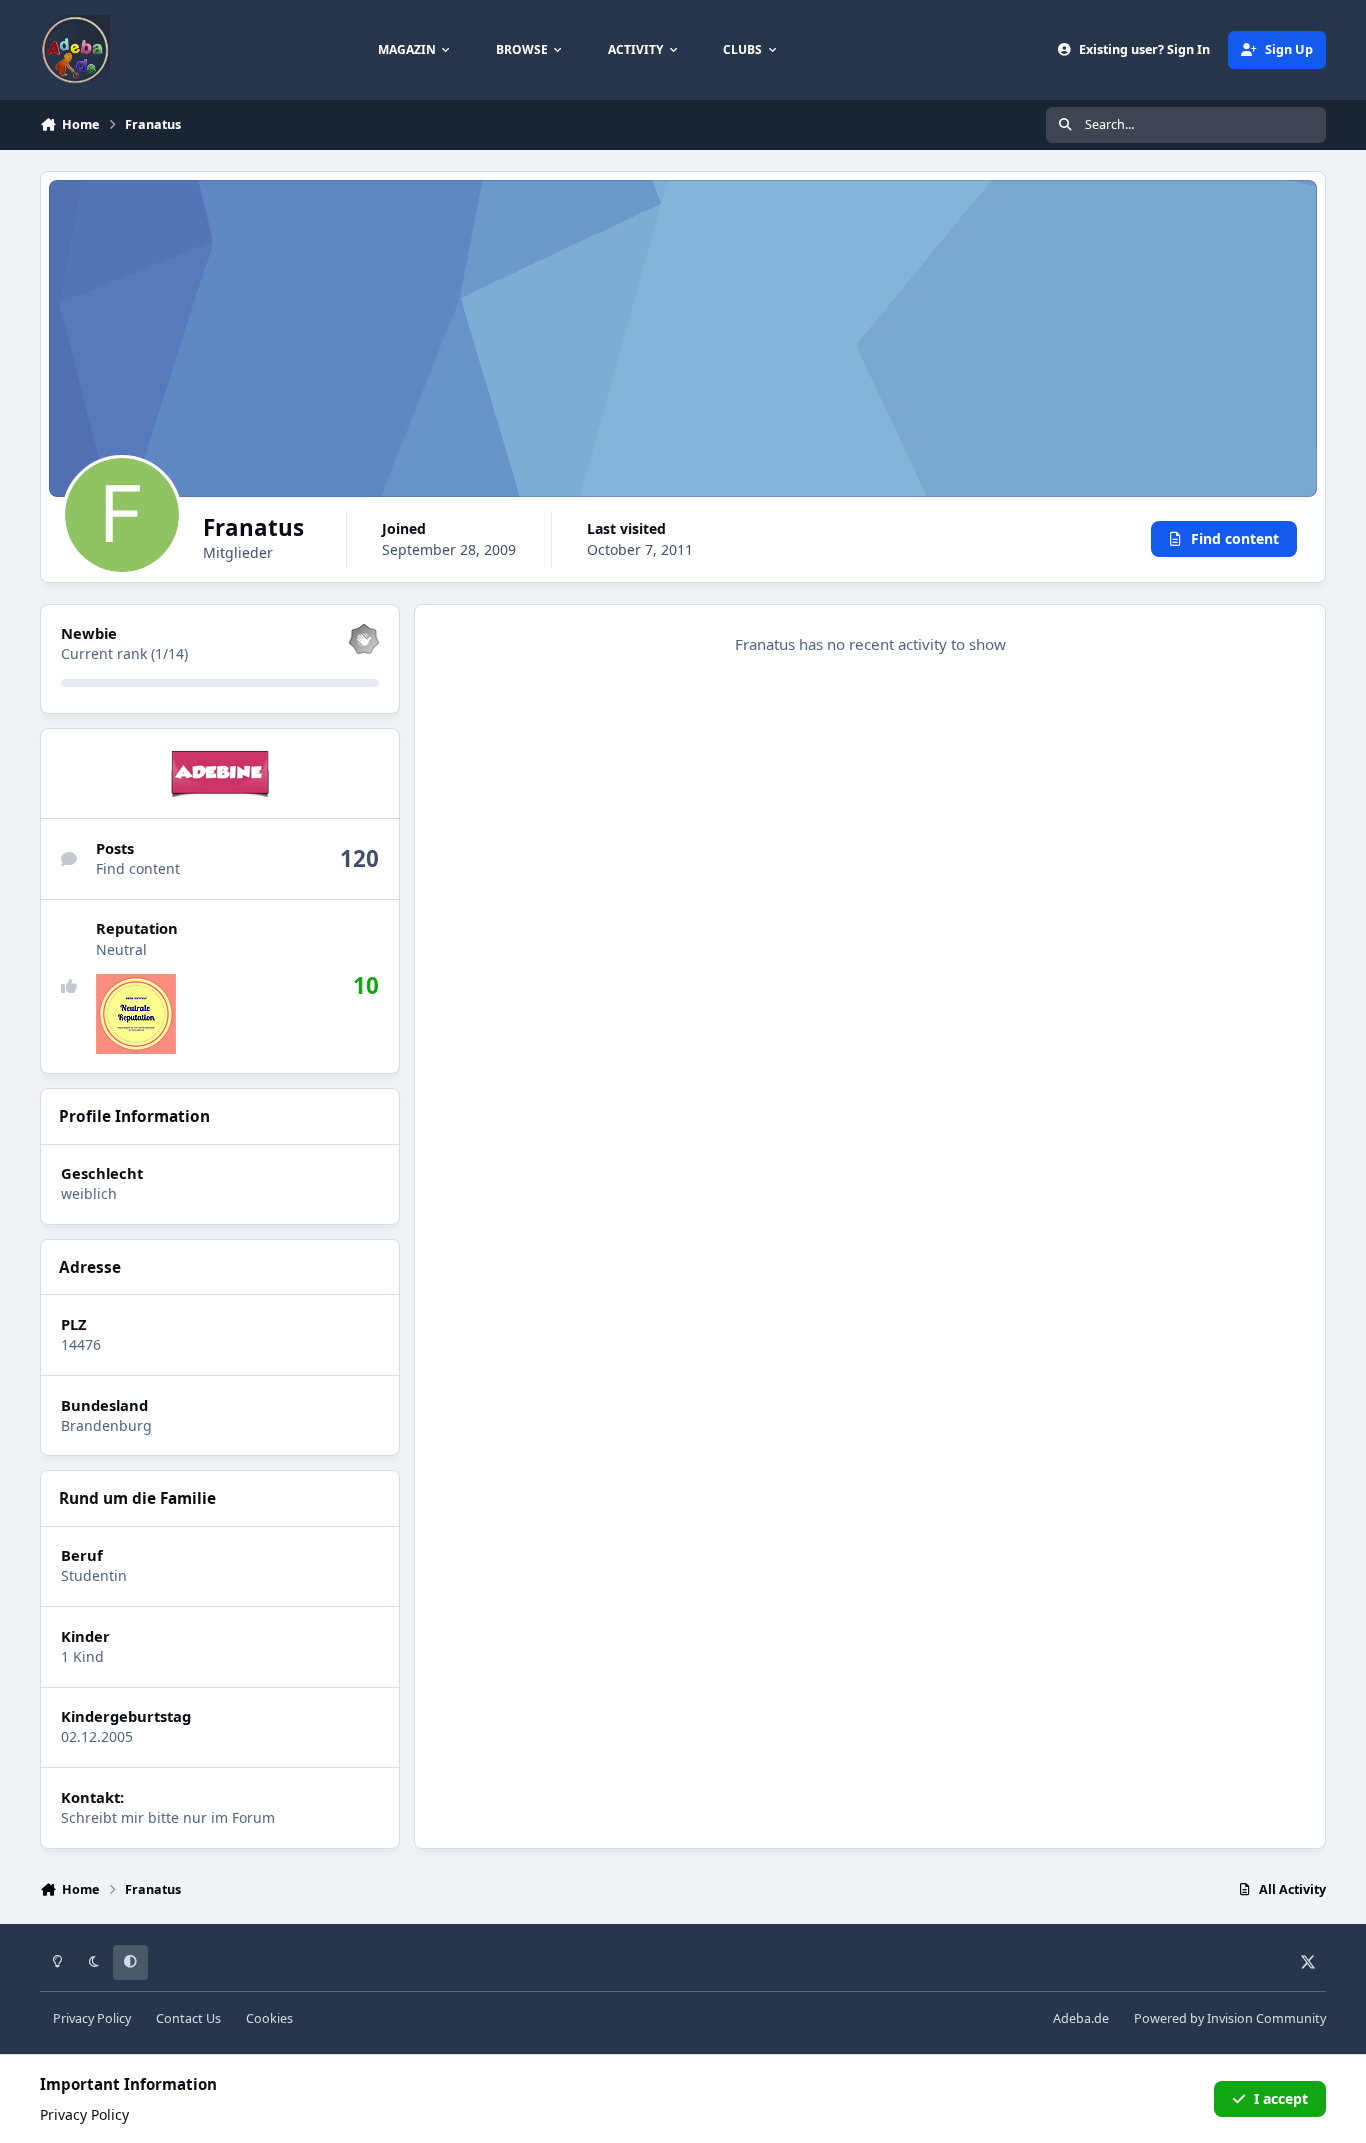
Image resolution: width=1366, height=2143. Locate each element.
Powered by (1230, 2018)
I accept (1281, 2098)
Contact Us (188, 2018)
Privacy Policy (92, 2018)
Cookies (269, 2018)
